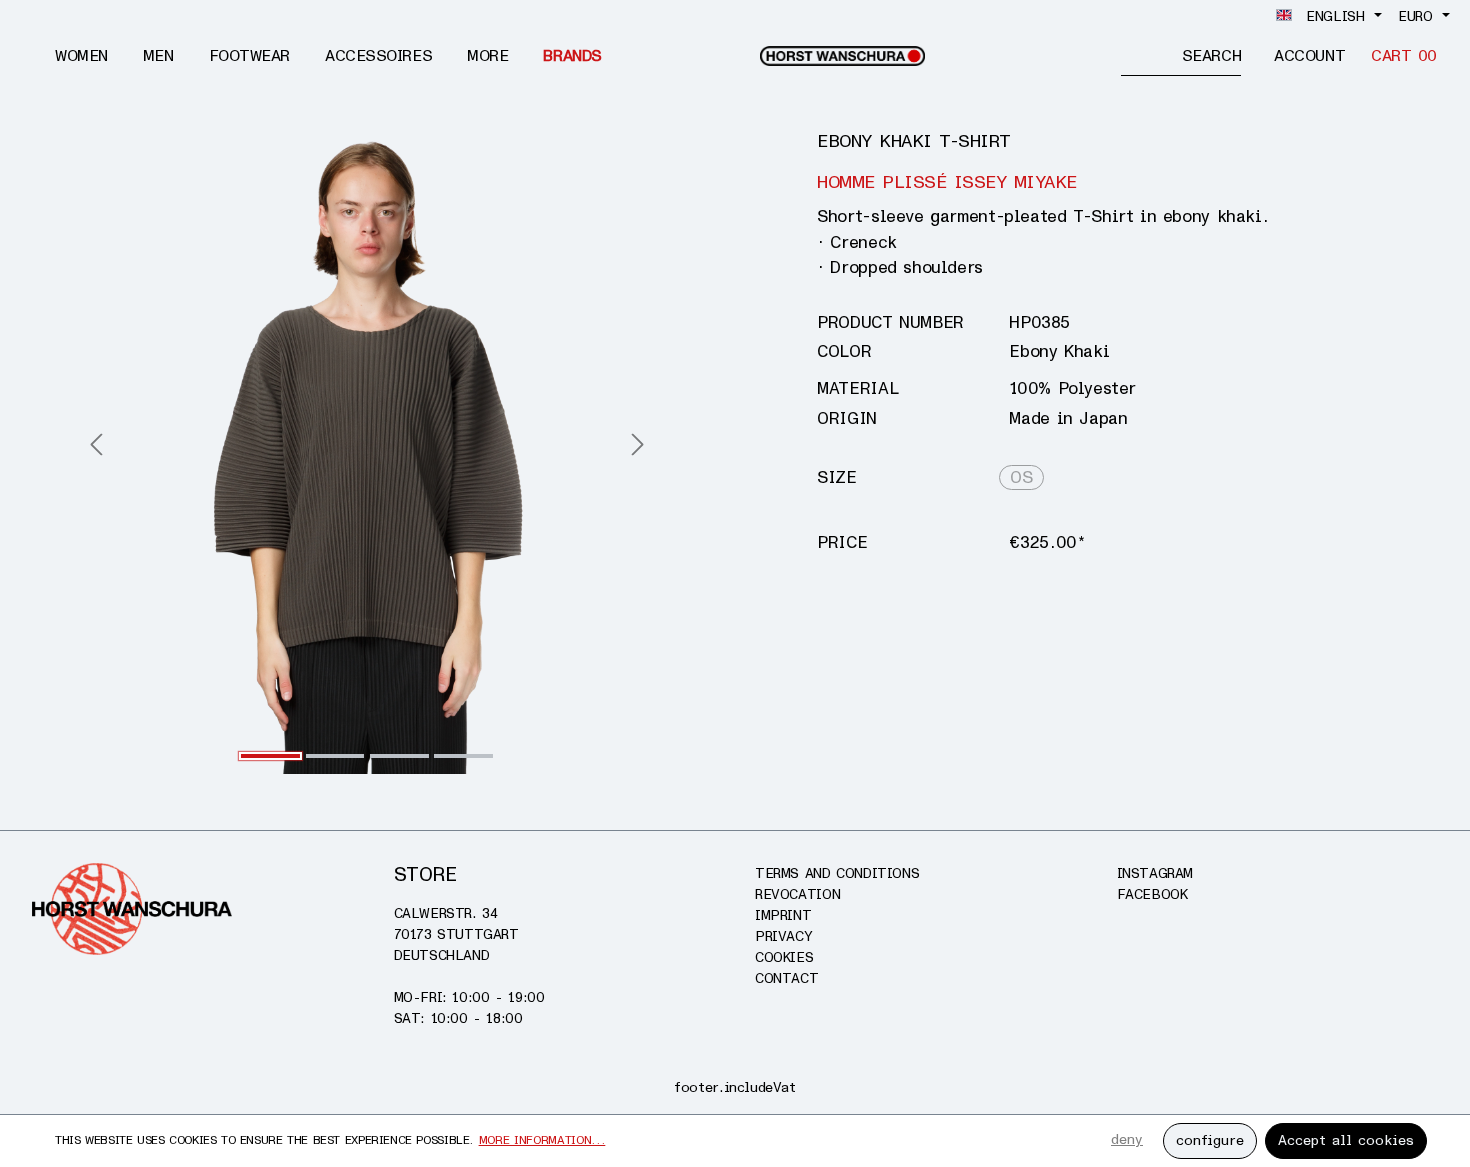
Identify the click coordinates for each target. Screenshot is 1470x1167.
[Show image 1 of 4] (270, 756)
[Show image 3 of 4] (399, 756)
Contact (786, 978)
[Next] (638, 446)
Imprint (783, 915)
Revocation (797, 894)
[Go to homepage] (842, 56)
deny (1127, 1139)
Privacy (783, 936)
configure (1210, 1140)
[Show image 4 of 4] (463, 756)
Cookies (784, 957)
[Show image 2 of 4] (335, 756)
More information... (542, 1140)
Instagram (1155, 873)
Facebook (1152, 894)
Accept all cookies (1346, 1140)
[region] (367, 447)
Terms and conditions (837, 873)
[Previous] (96, 446)
